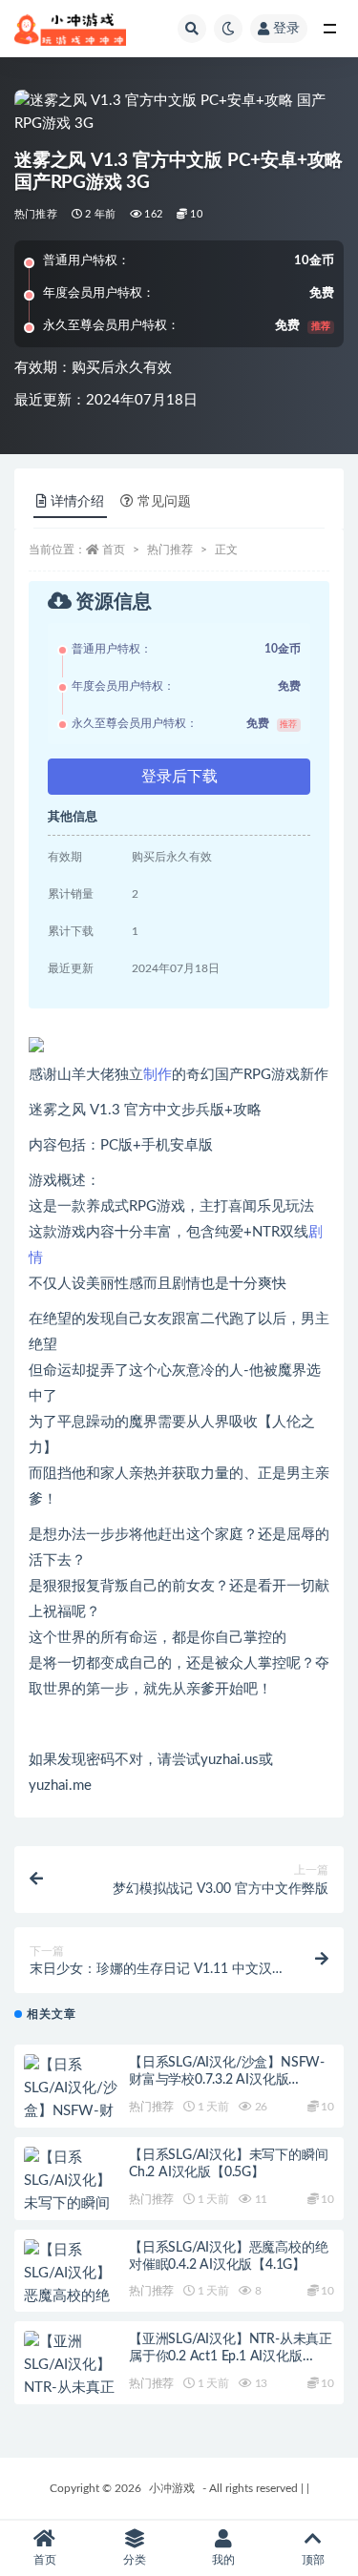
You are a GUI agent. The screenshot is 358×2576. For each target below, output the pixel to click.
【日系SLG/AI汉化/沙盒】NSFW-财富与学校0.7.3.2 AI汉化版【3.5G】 (227, 2080)
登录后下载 (179, 777)
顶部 (313, 2560)
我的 (223, 2560)
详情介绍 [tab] (77, 502)
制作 (158, 1075)
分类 (135, 2560)
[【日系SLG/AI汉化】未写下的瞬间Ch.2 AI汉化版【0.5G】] (72, 2204)
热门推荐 (36, 214)
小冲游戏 (172, 2488)
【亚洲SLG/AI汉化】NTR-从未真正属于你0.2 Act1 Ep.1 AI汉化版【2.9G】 (231, 2357)
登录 (286, 29)
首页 (114, 550)
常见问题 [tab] (164, 502)
